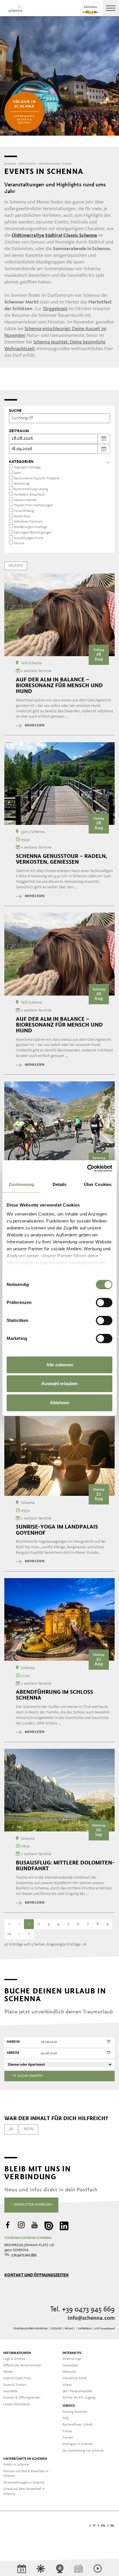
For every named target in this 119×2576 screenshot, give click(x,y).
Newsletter (70, 2366)
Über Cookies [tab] (98, 1184)
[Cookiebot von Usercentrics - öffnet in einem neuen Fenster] (87, 1168)
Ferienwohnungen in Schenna (24, 2483)
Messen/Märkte (25, 500)
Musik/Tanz (22, 516)
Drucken (16, 566)
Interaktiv (72, 2353)
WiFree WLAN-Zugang (79, 2398)
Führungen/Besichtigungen (33, 533)
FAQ (66, 2418)
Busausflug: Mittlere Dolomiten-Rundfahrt (65, 1866)
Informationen (17, 2353)
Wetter (8, 2372)
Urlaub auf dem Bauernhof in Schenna (24, 2492)
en (103, 2526)
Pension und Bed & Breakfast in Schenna (26, 2474)
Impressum (85, 2329)
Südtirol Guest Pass (17, 2378)
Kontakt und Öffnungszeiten (36, 2275)
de (85, 2526)
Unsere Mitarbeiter (17, 2404)
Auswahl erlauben (59, 1383)
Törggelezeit (55, 309)
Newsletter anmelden (33, 2205)
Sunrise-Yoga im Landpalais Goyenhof (57, 1530)
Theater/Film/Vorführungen (33, 505)
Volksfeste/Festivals (28, 522)
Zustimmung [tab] (22, 1184)
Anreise (13, 2042)
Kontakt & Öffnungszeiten (22, 2398)
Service (69, 2406)
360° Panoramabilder (77, 2391)
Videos (67, 2385)
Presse (67, 2431)
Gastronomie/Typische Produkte (37, 479)
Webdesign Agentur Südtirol (11, 2526)
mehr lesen (35, 725)
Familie (19, 543)
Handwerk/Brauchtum (29, 495)
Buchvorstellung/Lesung (31, 489)
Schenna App (72, 2359)
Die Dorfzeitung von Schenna (83, 2451)
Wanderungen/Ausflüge (30, 527)
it (94, 2526)
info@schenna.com (91, 2318)
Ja (11, 2129)
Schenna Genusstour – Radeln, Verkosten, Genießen (62, 859)
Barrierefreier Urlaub (77, 2425)
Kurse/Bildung (24, 511)
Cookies (56, 2329)
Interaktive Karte (75, 2378)
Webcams (69, 2372)
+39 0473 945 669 (24, 2255)
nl (113, 2526)
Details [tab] (60, 1184)
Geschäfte (10, 2391)
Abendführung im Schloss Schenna (54, 1695)
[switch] (104, 1302)
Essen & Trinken (15, 2385)
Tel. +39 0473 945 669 (82, 2310)
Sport (17, 473)
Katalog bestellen (75, 2412)
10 (9, 1934)
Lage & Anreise (14, 2359)
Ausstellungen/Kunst (28, 538)
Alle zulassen (60, 1365)
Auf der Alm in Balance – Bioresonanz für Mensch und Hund (59, 685)
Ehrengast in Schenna (78, 2444)
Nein (29, 2129)
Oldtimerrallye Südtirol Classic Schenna (54, 235)
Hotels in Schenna (16, 2465)
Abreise (13, 2053)
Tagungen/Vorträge (27, 467)
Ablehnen (60, 1403)
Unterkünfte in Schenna (25, 2459)
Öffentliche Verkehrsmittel (22, 2366)
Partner (68, 2438)
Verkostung (22, 484)
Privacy (70, 2329)
